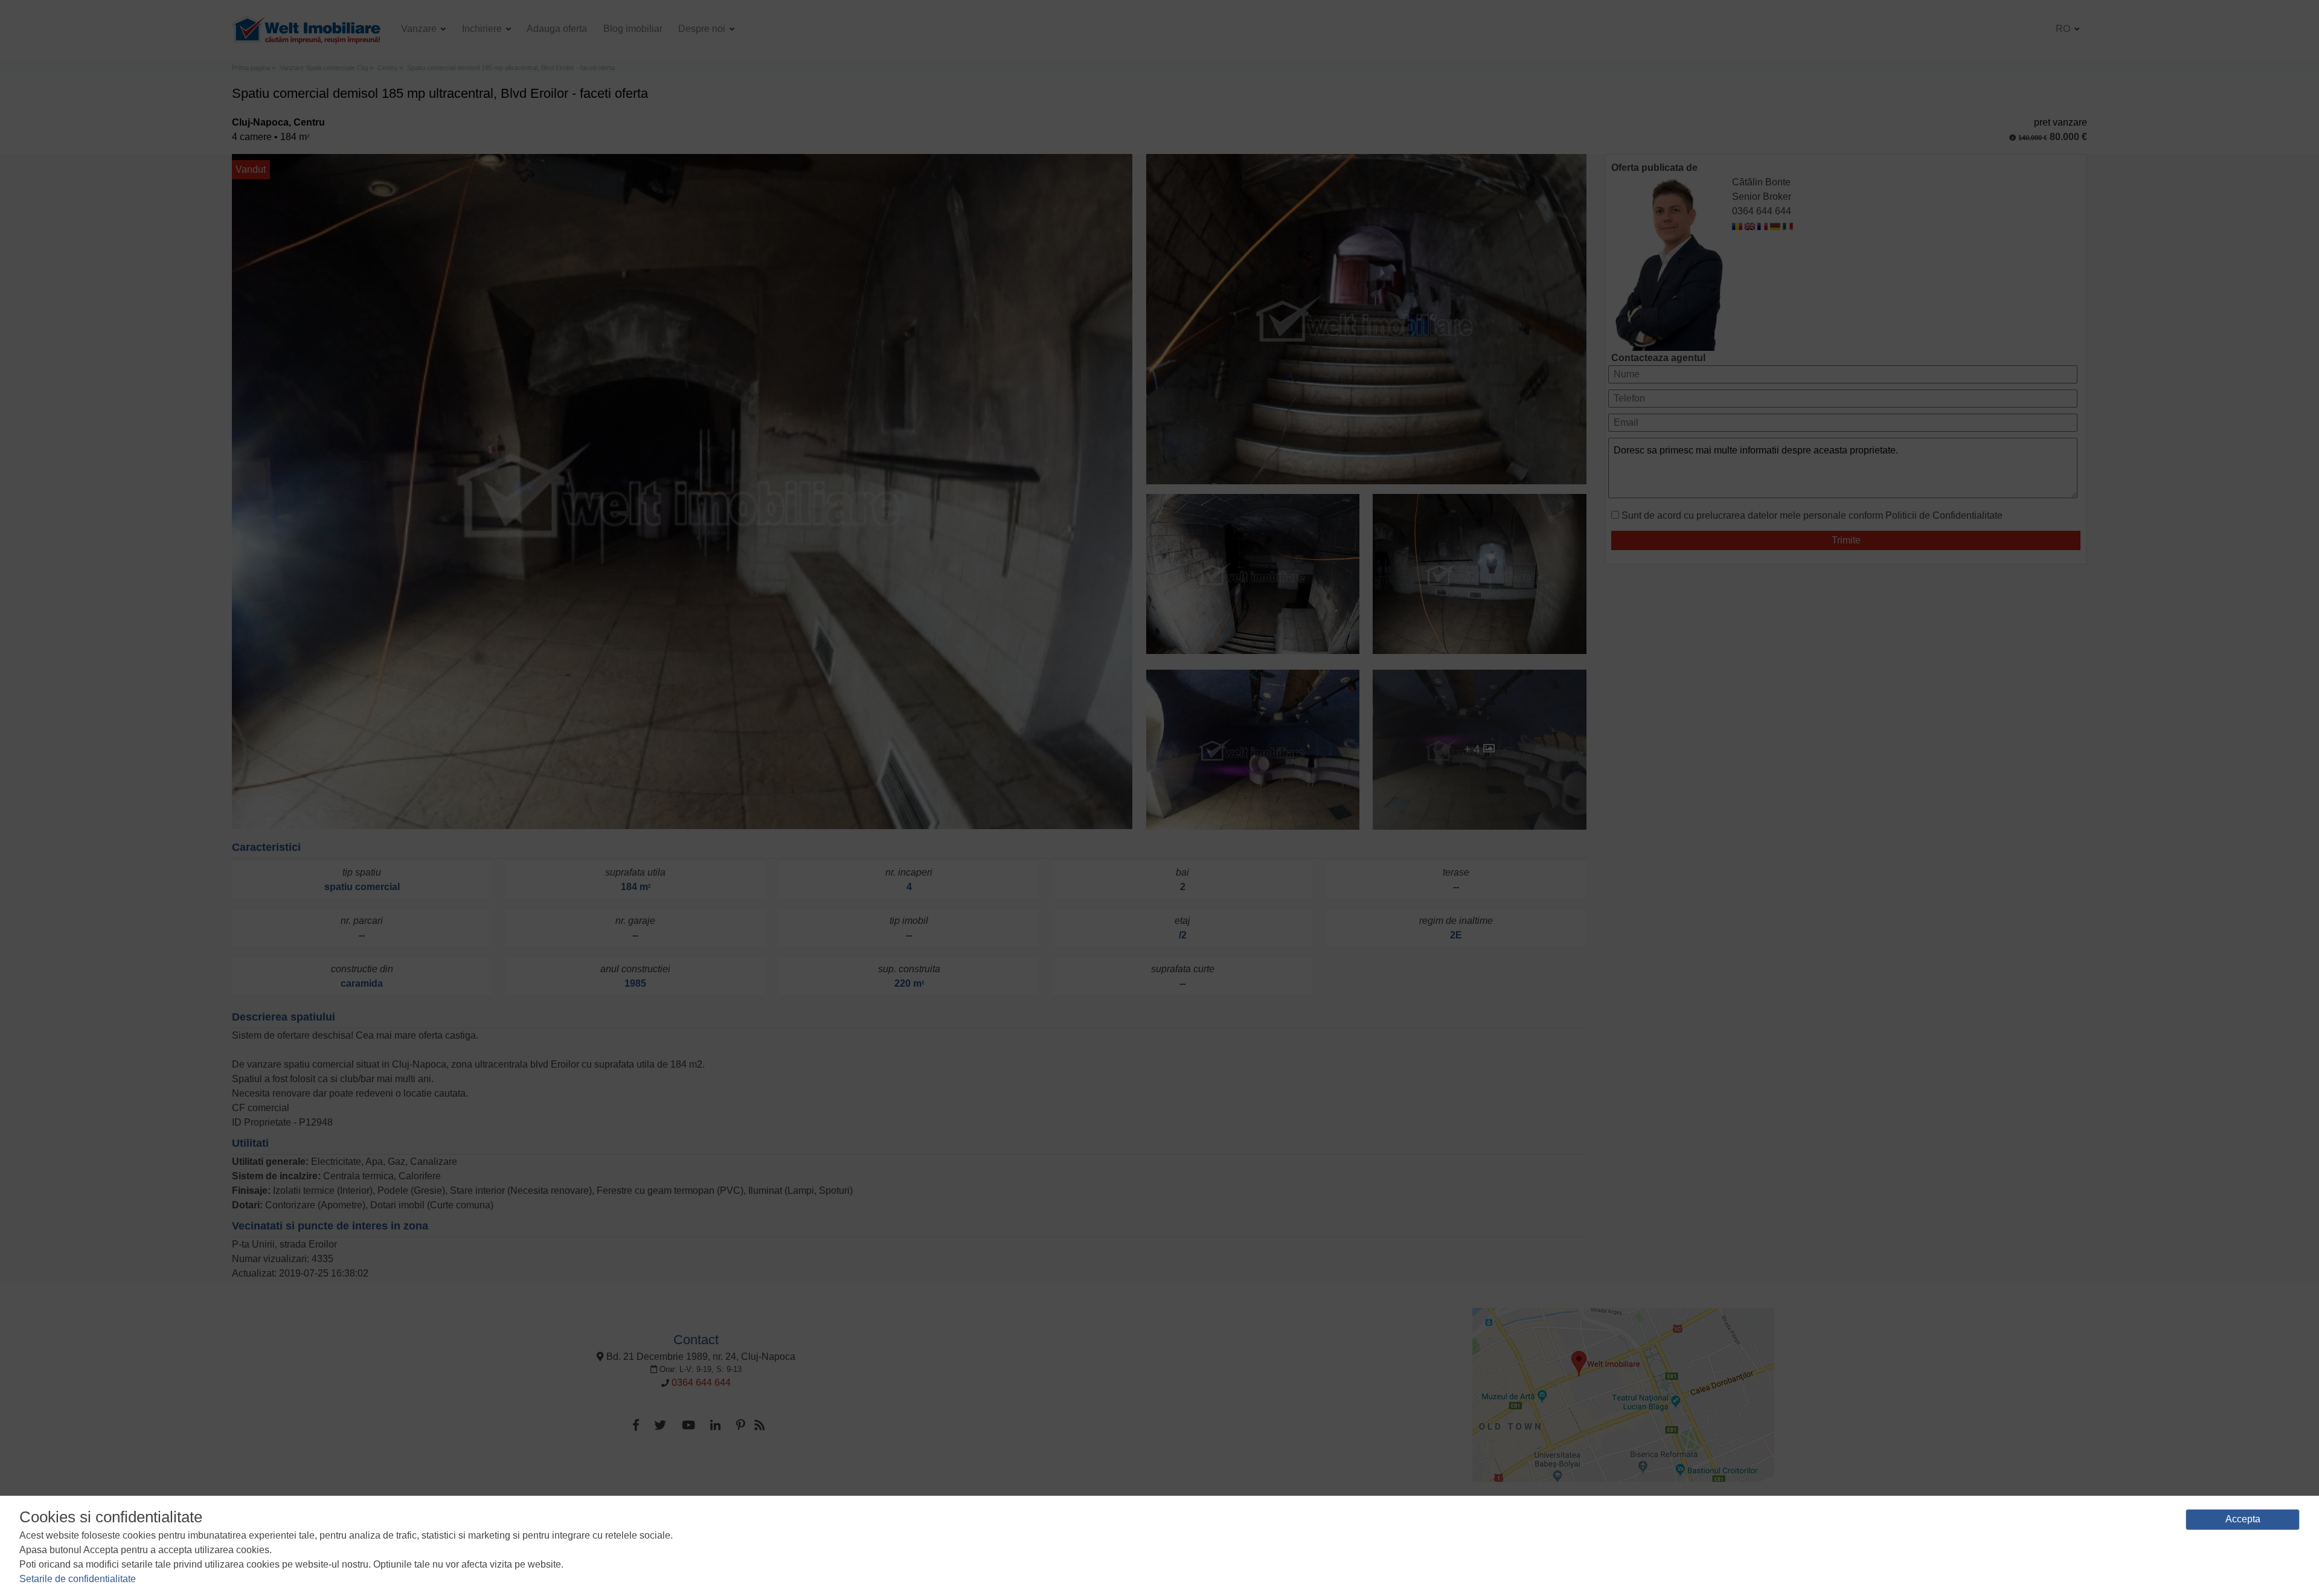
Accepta (2243, 1519)
